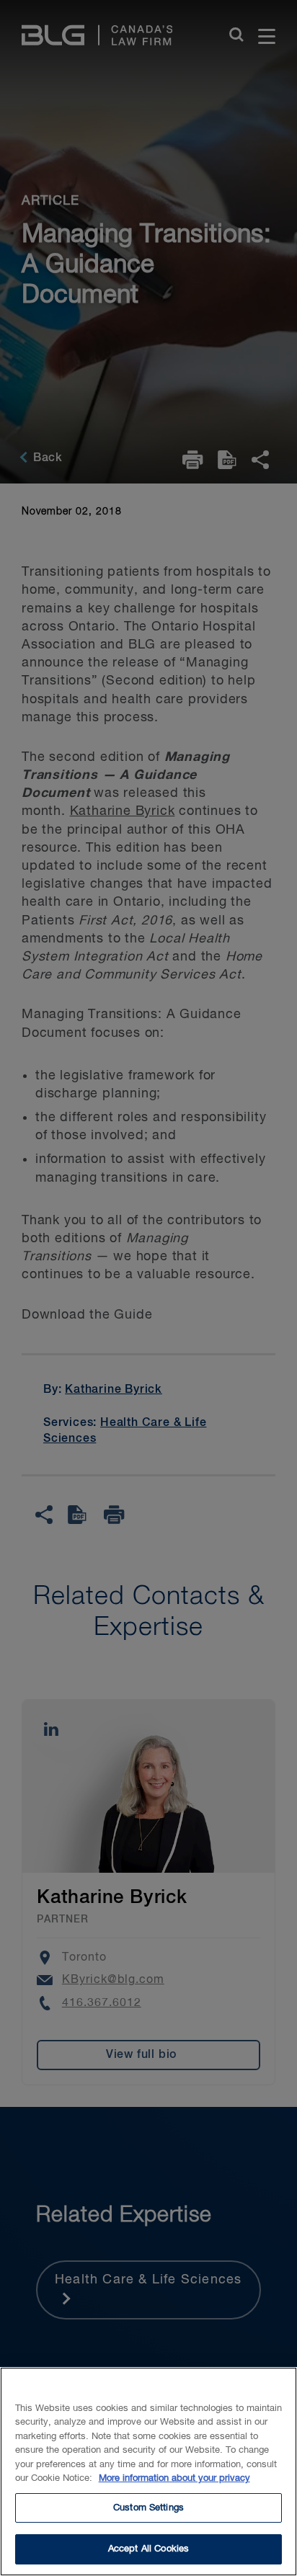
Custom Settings (148, 2508)
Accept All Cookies (148, 2549)
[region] (148, 2472)
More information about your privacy (174, 2478)
